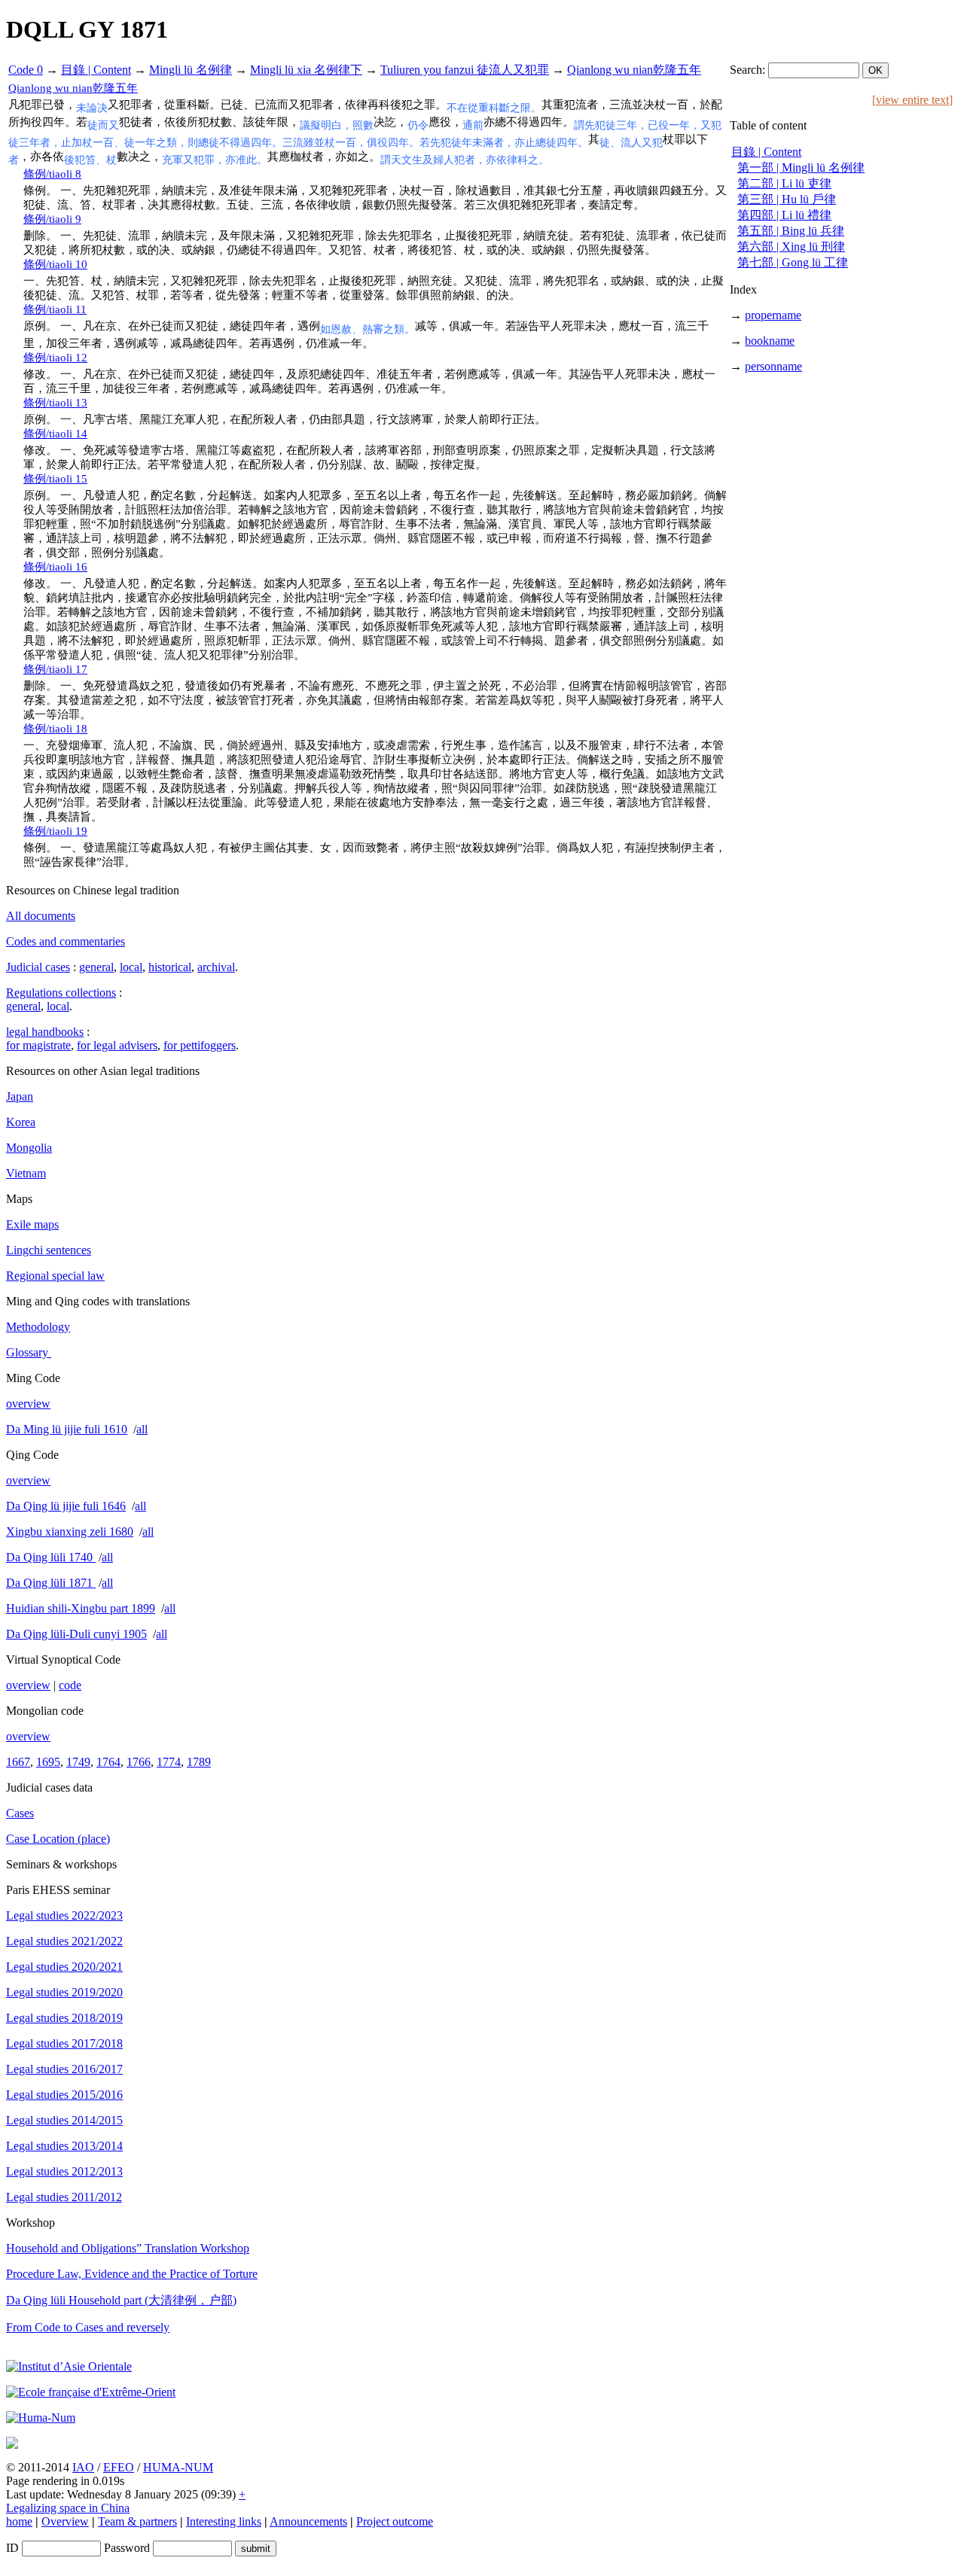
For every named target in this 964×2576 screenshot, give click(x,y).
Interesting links (224, 2521)
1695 (48, 1762)
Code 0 (26, 70)
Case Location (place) (58, 1839)
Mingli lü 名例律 (191, 70)
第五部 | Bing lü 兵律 (791, 231)
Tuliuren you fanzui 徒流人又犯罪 (465, 70)
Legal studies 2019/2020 (64, 1992)
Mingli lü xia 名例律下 (306, 70)
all (142, 1429)
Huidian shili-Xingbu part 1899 (81, 1608)
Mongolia (29, 1148)
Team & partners (137, 2521)
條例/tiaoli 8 (52, 174)
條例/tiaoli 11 (55, 309)
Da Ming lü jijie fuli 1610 (67, 1429)
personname (773, 366)
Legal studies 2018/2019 (64, 2018)
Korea (21, 1122)
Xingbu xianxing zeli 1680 (70, 1532)
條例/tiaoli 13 (55, 403)
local (131, 967)
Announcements (308, 2521)
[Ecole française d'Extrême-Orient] (91, 2392)
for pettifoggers (200, 1045)
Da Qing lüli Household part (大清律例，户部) (121, 2300)
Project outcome (395, 2521)
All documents (41, 916)
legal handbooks (45, 1032)
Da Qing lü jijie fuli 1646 (66, 1506)
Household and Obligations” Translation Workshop (128, 2248)
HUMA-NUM (178, 2467)
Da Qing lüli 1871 (51, 1583)
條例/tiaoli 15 (55, 479)
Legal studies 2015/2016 (64, 2095)
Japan (20, 1096)
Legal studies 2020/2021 (64, 1967)
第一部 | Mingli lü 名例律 (801, 167)
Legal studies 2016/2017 (64, 2069)
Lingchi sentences (49, 1250)
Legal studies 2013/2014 (64, 2146)
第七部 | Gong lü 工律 (793, 262)
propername (773, 315)
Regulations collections (61, 993)
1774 (169, 1762)
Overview (65, 2521)
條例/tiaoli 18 (55, 729)
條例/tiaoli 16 (55, 567)
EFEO (119, 2467)
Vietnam (26, 1173)
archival (216, 967)
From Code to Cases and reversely (88, 2327)
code (70, 1685)
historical (170, 967)
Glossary (29, 1352)
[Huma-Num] (41, 2418)
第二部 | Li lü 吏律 (784, 183)
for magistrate (38, 1045)
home (19, 2521)
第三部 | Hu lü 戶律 (787, 199)
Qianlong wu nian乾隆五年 (634, 70)
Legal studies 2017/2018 (64, 2043)
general (96, 967)
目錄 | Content (96, 70)
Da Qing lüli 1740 (51, 1557)
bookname (770, 341)
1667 (18, 1762)
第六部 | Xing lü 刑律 (791, 247)
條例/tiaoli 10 (55, 264)
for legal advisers (117, 1045)
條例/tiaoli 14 (55, 434)
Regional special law (55, 1276)
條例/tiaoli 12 (55, 358)
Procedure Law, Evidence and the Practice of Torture (132, 2274)
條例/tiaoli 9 (52, 219)
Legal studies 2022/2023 (64, 1915)
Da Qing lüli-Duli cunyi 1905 (76, 1634)
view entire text (912, 100)
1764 (108, 1762)
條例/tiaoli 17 (55, 669)
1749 (78, 1762)
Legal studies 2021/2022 (64, 1941)
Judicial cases (38, 967)
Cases (20, 1813)
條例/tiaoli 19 (55, 831)
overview (28, 1404)
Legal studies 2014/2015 (64, 2120)
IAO (83, 2467)
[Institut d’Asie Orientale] (69, 2366)
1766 (139, 1762)
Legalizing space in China (68, 2508)
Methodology (38, 1327)
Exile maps (32, 1224)
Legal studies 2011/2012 (64, 2197)
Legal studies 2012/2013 (64, 2171)
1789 (199, 1762)
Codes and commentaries (66, 941)
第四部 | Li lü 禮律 (784, 215)
